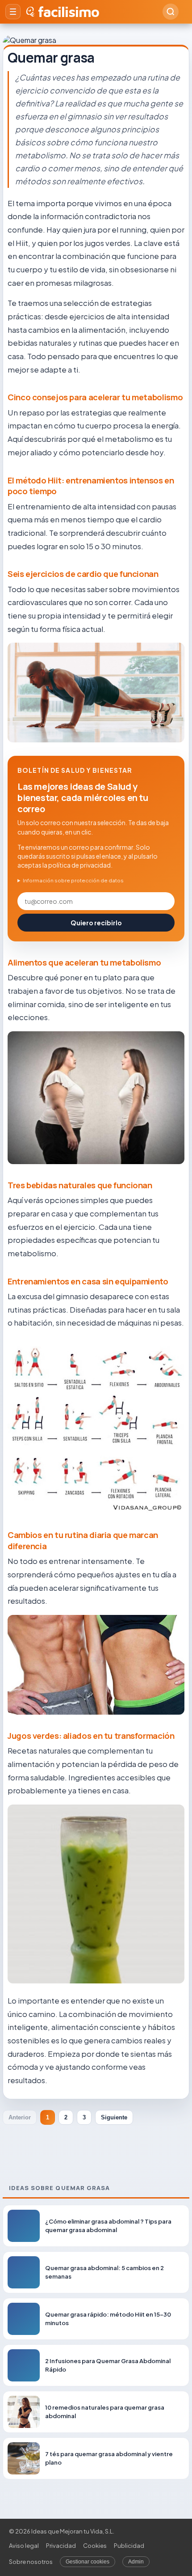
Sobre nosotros (31, 2562)
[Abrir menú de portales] (13, 12)
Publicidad (129, 2546)
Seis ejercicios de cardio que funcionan (83, 574)
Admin (136, 2562)
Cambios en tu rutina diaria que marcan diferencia (83, 1540)
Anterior (20, 2117)
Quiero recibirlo (96, 923)
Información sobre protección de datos (73, 880)
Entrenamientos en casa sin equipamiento (88, 1281)
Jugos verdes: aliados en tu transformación (91, 1736)
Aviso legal (24, 2546)
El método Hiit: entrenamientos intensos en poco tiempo (91, 486)
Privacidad (61, 2546)
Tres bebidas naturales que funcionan (80, 1185)
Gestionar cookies (88, 2562)
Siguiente (114, 2117)
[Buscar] (171, 12)
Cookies (95, 2546)
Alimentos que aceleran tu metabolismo (84, 962)
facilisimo (69, 12)
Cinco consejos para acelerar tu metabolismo (95, 397)
